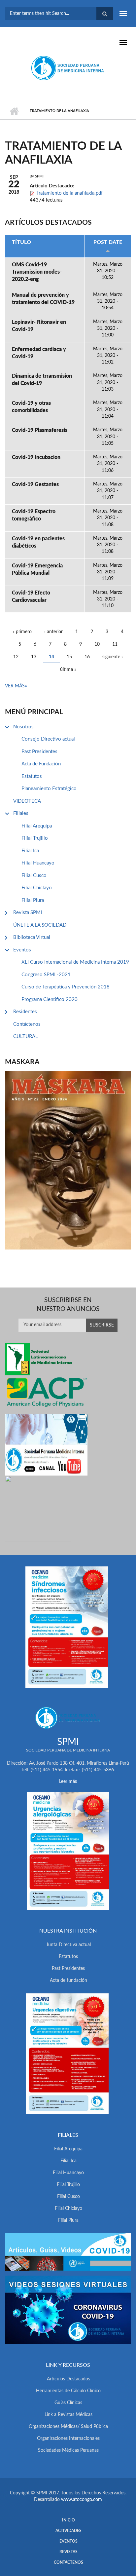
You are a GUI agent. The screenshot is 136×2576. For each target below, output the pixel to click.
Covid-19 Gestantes (35, 484)
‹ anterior (53, 632)
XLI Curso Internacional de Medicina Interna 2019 (75, 962)
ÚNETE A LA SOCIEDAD (40, 925)
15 (69, 657)
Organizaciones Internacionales (68, 2439)
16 (87, 657)
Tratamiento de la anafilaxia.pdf (69, 193)
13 (34, 657)
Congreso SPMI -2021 (46, 975)
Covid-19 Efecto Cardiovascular (31, 596)
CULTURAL (26, 1037)
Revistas (68, 2552)
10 (97, 644)
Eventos (22, 950)
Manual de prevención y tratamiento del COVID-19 (43, 299)
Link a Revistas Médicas (68, 2415)
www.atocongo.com (82, 2500)
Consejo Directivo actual (48, 739)
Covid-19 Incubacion (36, 457)
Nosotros (23, 727)
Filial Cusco (34, 876)
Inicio (14, 111)
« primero (22, 632)
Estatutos (32, 776)
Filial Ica (30, 851)
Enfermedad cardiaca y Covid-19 (39, 353)
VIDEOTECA (27, 801)
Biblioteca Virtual (32, 937)
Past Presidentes (39, 752)
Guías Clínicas (68, 2403)
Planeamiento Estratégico (49, 789)
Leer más (68, 1782)
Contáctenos (27, 1024)
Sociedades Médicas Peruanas (68, 2450)
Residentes (25, 1012)
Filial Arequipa (37, 826)
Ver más (15, 686)
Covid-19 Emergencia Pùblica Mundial (37, 569)
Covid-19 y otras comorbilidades (31, 407)
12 (16, 657)
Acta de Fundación (41, 764)
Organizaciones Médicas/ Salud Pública (68, 2427)
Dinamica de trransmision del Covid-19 (42, 380)
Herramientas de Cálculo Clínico (68, 2391)
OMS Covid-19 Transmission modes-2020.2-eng (37, 272)
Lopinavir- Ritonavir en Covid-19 (39, 326)
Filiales (21, 813)
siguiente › (113, 657)
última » (68, 670)
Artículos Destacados (68, 2379)
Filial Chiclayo (37, 888)
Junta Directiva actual (68, 1945)
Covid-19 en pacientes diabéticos (38, 542)
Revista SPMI (28, 913)
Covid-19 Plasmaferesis (40, 430)
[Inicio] (68, 68)
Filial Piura (33, 900)
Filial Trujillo (35, 838)
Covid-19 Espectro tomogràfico (34, 515)
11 (115, 644)
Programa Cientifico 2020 (50, 1000)
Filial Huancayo (38, 863)
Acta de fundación (68, 1980)
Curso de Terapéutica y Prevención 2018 (66, 987)
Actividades (68, 2531)
